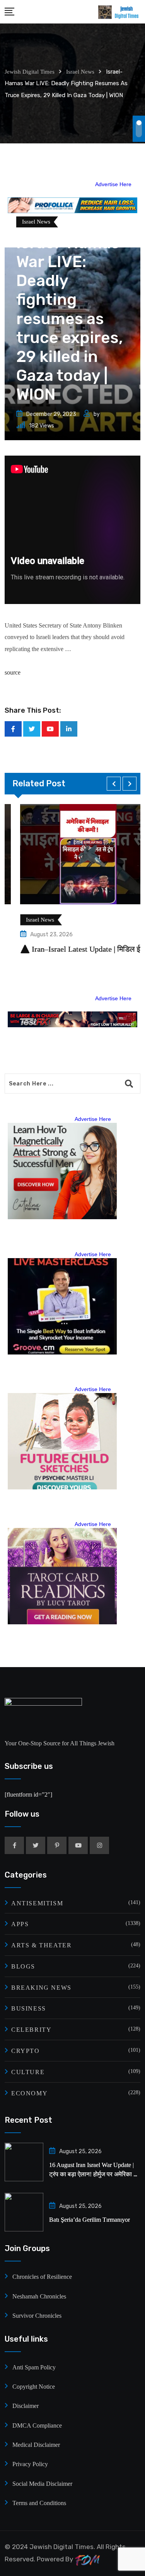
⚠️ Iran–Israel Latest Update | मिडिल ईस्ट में (72, 949)
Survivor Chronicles (37, 2316)
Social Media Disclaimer (42, 2484)
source (13, 672)
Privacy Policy (30, 2464)
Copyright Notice (34, 2387)
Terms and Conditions (39, 2503)
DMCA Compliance (37, 2425)
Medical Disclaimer (36, 2445)
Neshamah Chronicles (39, 2296)
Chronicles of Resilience (42, 2277)
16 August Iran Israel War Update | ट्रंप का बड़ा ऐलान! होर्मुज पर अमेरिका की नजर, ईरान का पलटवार (94, 2174)
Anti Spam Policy (34, 2367)
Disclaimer (26, 2406)
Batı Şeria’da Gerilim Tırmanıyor (90, 2220)
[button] (114, 784)
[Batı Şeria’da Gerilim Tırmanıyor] (24, 2212)
